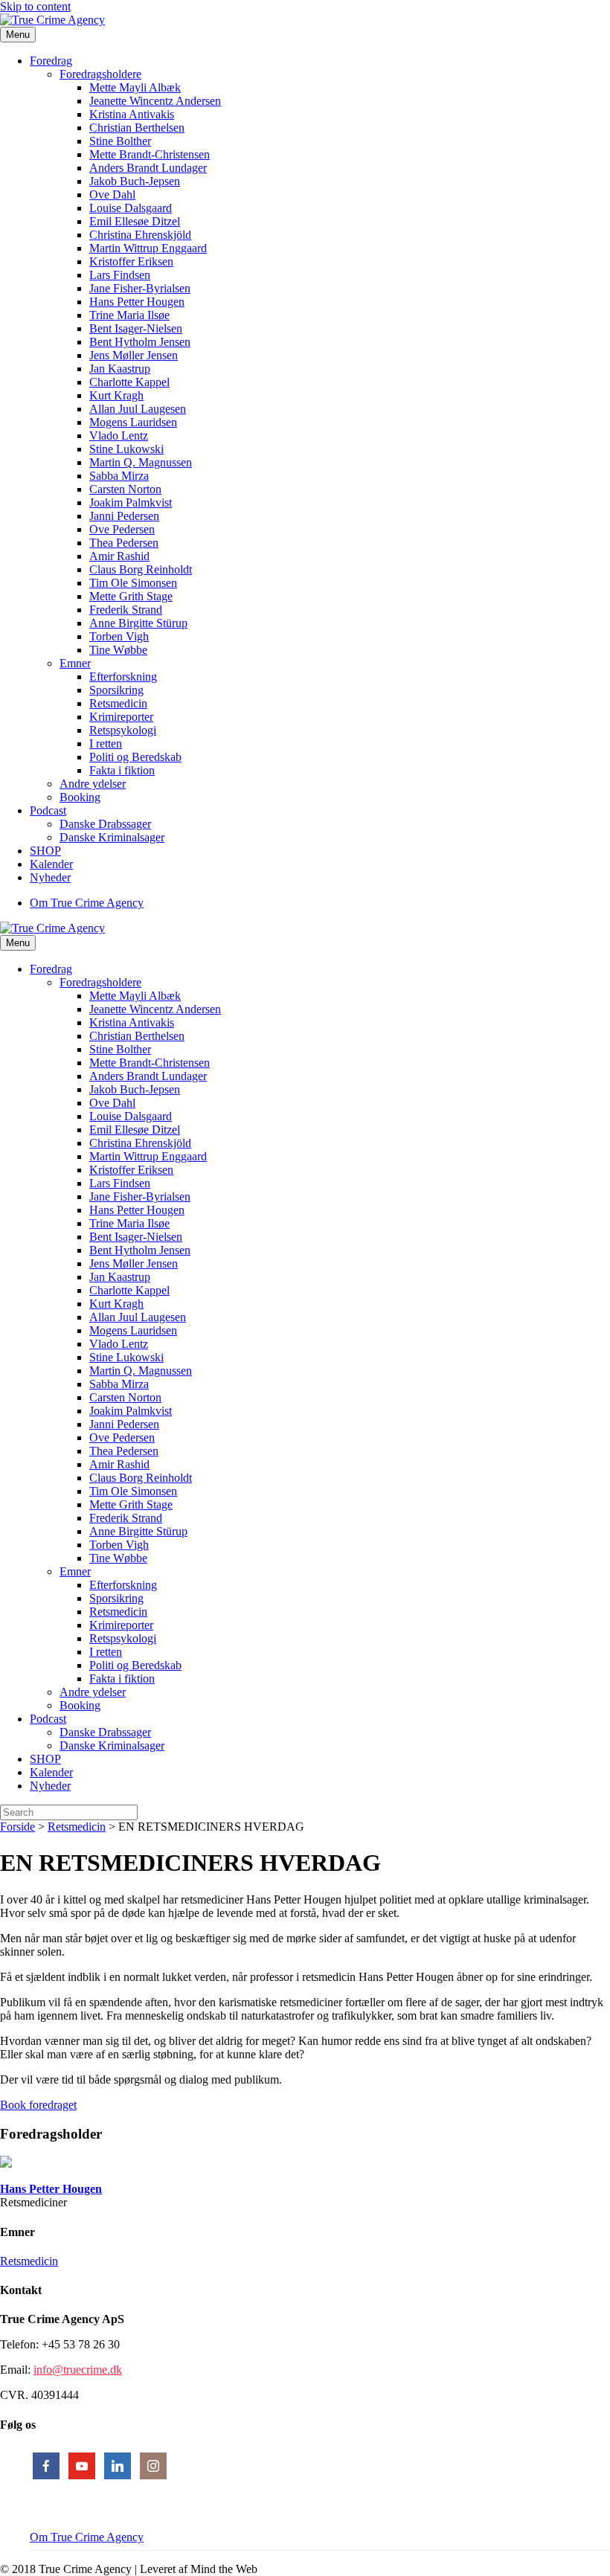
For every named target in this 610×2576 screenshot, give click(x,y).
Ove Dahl (112, 195)
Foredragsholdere (100, 74)
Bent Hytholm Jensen (140, 342)
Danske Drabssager (105, 824)
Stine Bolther (120, 141)
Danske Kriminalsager (112, 837)
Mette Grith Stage (131, 596)
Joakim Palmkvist (131, 502)
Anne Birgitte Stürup (138, 623)
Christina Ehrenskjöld (140, 235)
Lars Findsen (120, 275)
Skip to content (35, 6)
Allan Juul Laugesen (138, 409)
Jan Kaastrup (120, 369)
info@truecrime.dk (78, 2370)
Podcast (48, 810)
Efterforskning (123, 677)
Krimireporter (121, 717)
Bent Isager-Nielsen (136, 328)
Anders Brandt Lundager (148, 168)
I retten (106, 743)
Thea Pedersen (124, 543)
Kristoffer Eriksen (131, 261)
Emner (75, 663)
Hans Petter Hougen (137, 302)
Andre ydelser (93, 784)
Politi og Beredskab (135, 757)
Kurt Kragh (116, 395)
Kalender (51, 864)
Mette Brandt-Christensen (150, 154)
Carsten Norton (125, 489)
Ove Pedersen (122, 529)
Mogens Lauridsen (133, 422)
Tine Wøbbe (118, 650)
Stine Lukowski (126, 449)
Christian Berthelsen (137, 128)
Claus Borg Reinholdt (141, 569)
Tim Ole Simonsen (133, 583)
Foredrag (51, 61)
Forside (17, 1827)
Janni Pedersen (124, 516)
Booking (80, 797)
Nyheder (50, 877)
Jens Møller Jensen (134, 355)
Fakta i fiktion (122, 770)
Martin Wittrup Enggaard (148, 248)
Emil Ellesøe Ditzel (135, 221)
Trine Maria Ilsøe (129, 315)
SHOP (45, 851)
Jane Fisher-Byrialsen (140, 288)
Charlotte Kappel (129, 382)
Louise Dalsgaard (131, 208)
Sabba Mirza (119, 476)
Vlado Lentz (119, 436)
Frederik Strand (126, 610)
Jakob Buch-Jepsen (135, 181)
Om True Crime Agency (87, 903)
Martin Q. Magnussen (141, 462)
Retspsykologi (123, 730)
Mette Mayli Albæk (135, 87)
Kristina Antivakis (132, 114)
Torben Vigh (119, 636)
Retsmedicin (118, 703)
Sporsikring (116, 690)
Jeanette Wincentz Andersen (155, 101)
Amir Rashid (119, 556)
